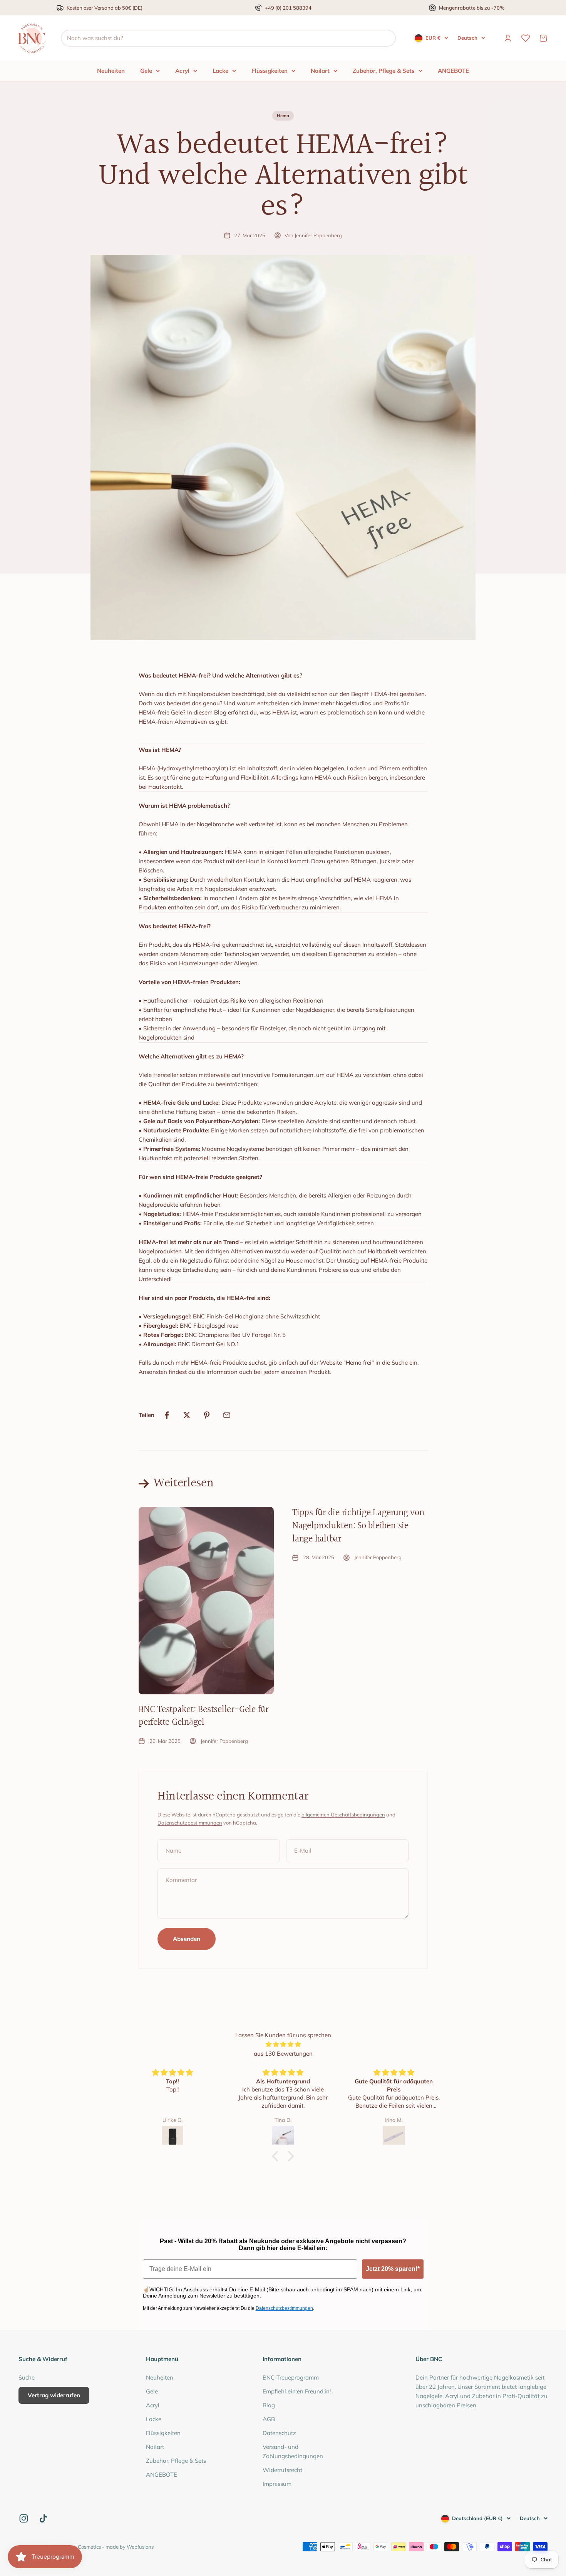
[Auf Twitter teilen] (187, 1415)
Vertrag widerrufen (54, 2395)
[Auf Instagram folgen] (24, 2518)
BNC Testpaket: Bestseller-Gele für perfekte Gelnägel (203, 1716)
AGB (269, 2419)
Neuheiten (111, 71)
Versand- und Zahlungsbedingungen (293, 2451)
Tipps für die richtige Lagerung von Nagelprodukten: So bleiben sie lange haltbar (358, 1526)
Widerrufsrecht (282, 2470)
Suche (27, 2377)
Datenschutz (279, 2433)
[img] (283, 2044)
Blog (269, 2405)
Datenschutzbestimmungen (190, 1823)
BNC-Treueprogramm (291, 2377)
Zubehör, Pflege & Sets (384, 71)
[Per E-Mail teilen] (227, 1415)
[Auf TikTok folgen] (43, 2518)
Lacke (220, 71)
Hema (283, 116)
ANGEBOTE (453, 71)
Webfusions (140, 2547)
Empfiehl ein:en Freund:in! (297, 2391)
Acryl (182, 71)
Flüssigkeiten (270, 71)
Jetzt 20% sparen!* (393, 2269)
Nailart (320, 71)
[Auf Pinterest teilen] (207, 1415)
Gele (146, 71)
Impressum (277, 2484)
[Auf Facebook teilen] (167, 1415)
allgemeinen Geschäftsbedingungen (343, 1815)
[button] (277, 2156)
